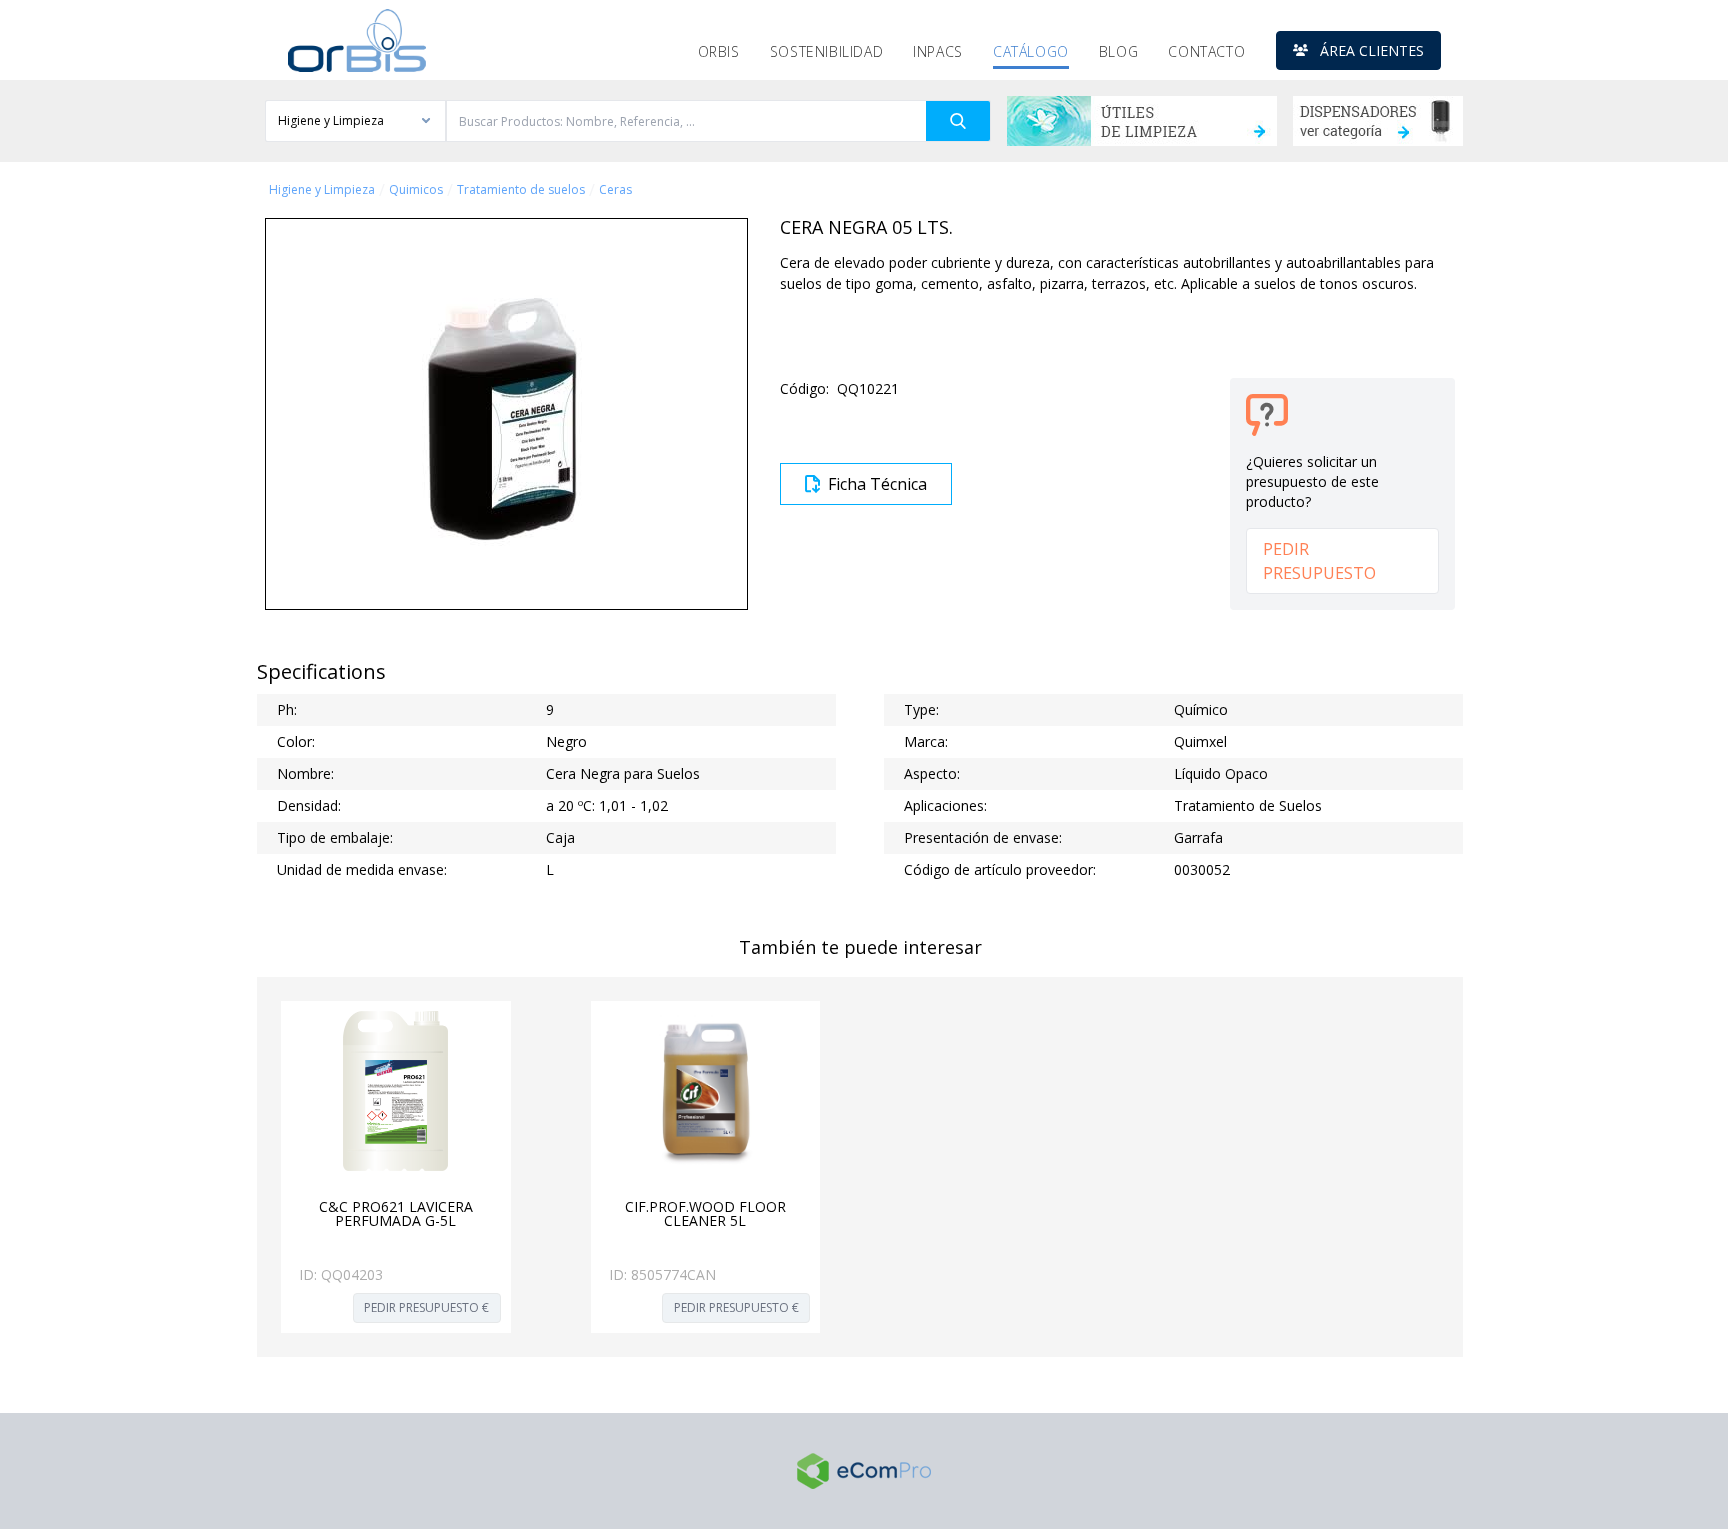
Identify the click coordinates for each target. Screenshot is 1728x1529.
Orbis (719, 51)
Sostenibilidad (826, 51)
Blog (1118, 51)
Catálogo (1031, 51)
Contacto (1206, 51)
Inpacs (938, 51)
